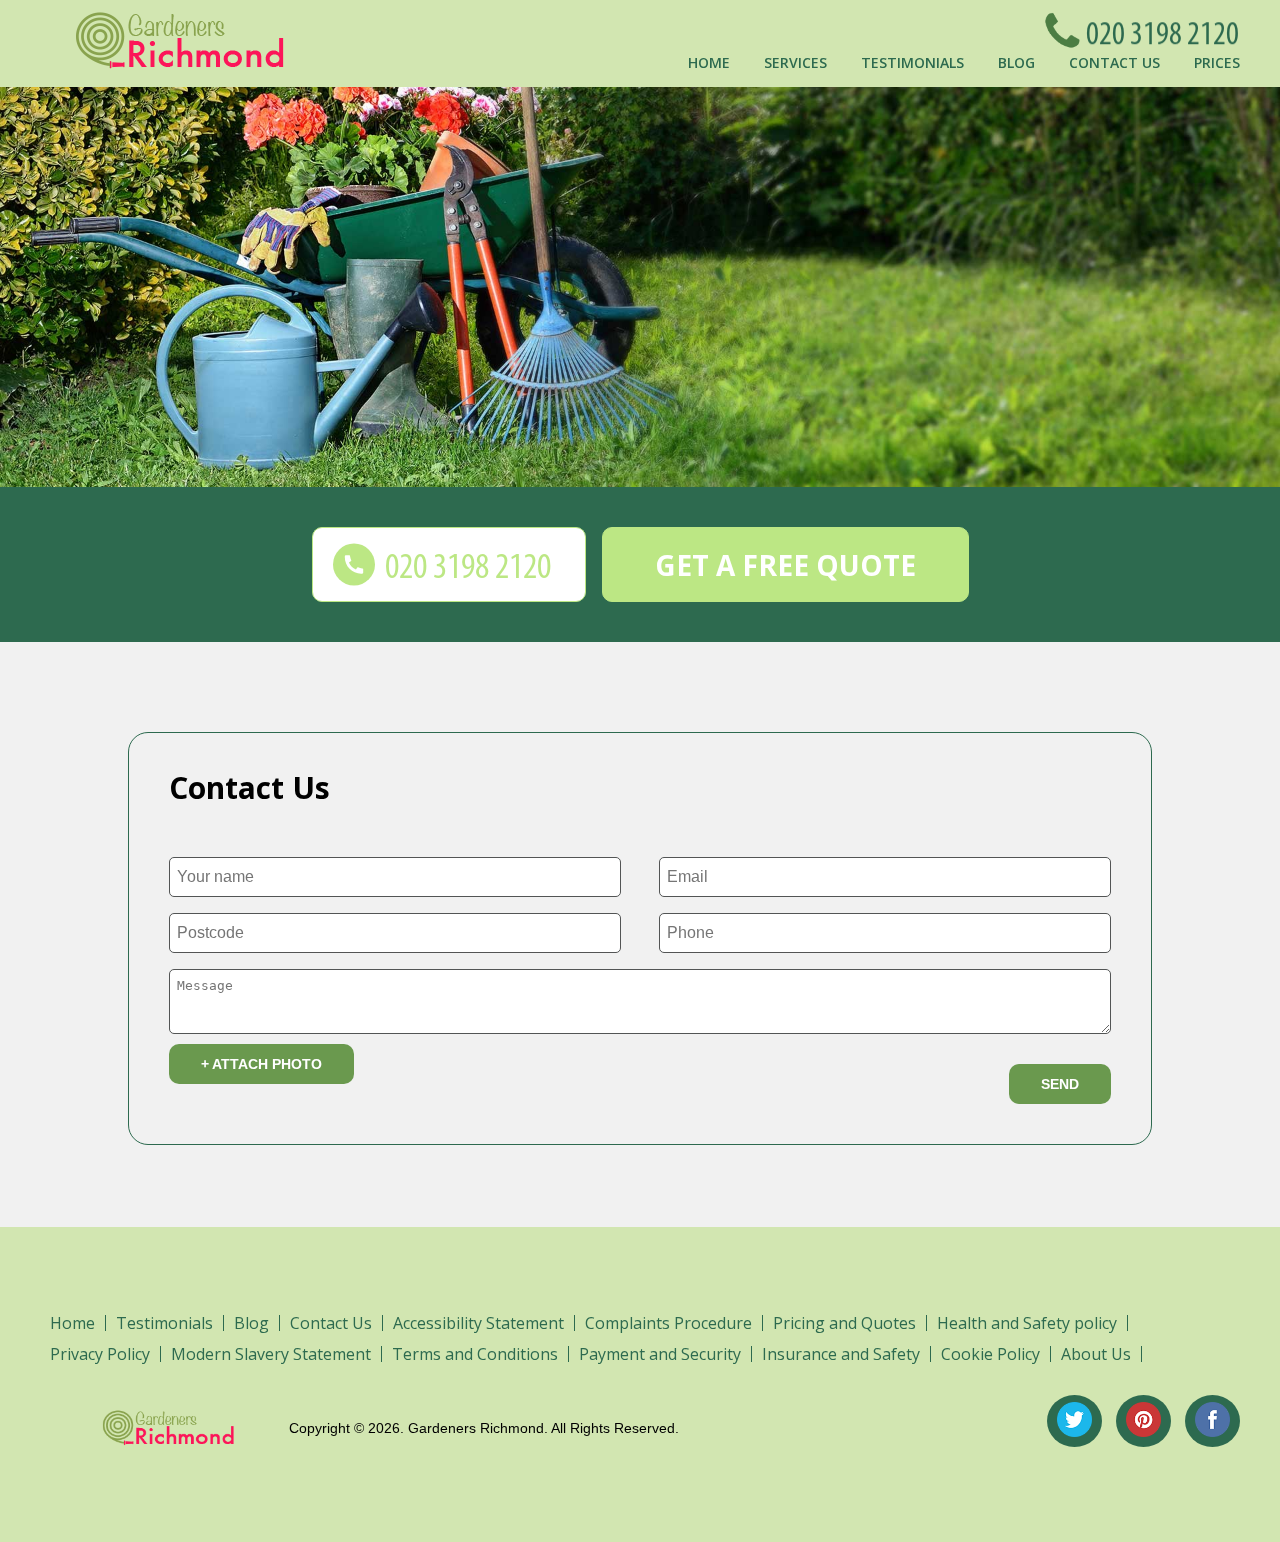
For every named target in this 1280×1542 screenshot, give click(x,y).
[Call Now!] (1157, 30)
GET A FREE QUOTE (785, 565)
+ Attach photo (261, 1064)
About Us (1096, 1354)
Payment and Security (660, 1354)
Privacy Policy (100, 1354)
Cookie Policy (990, 1354)
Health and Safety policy (1027, 1323)
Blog (1016, 62)
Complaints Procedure (668, 1323)
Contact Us (1114, 62)
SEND (1060, 1084)
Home (709, 62)
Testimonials (912, 62)
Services (795, 62)
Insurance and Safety (841, 1354)
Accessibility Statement (478, 1323)
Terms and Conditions (475, 1354)
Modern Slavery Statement (271, 1354)
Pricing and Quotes (844, 1323)
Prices (1217, 62)
